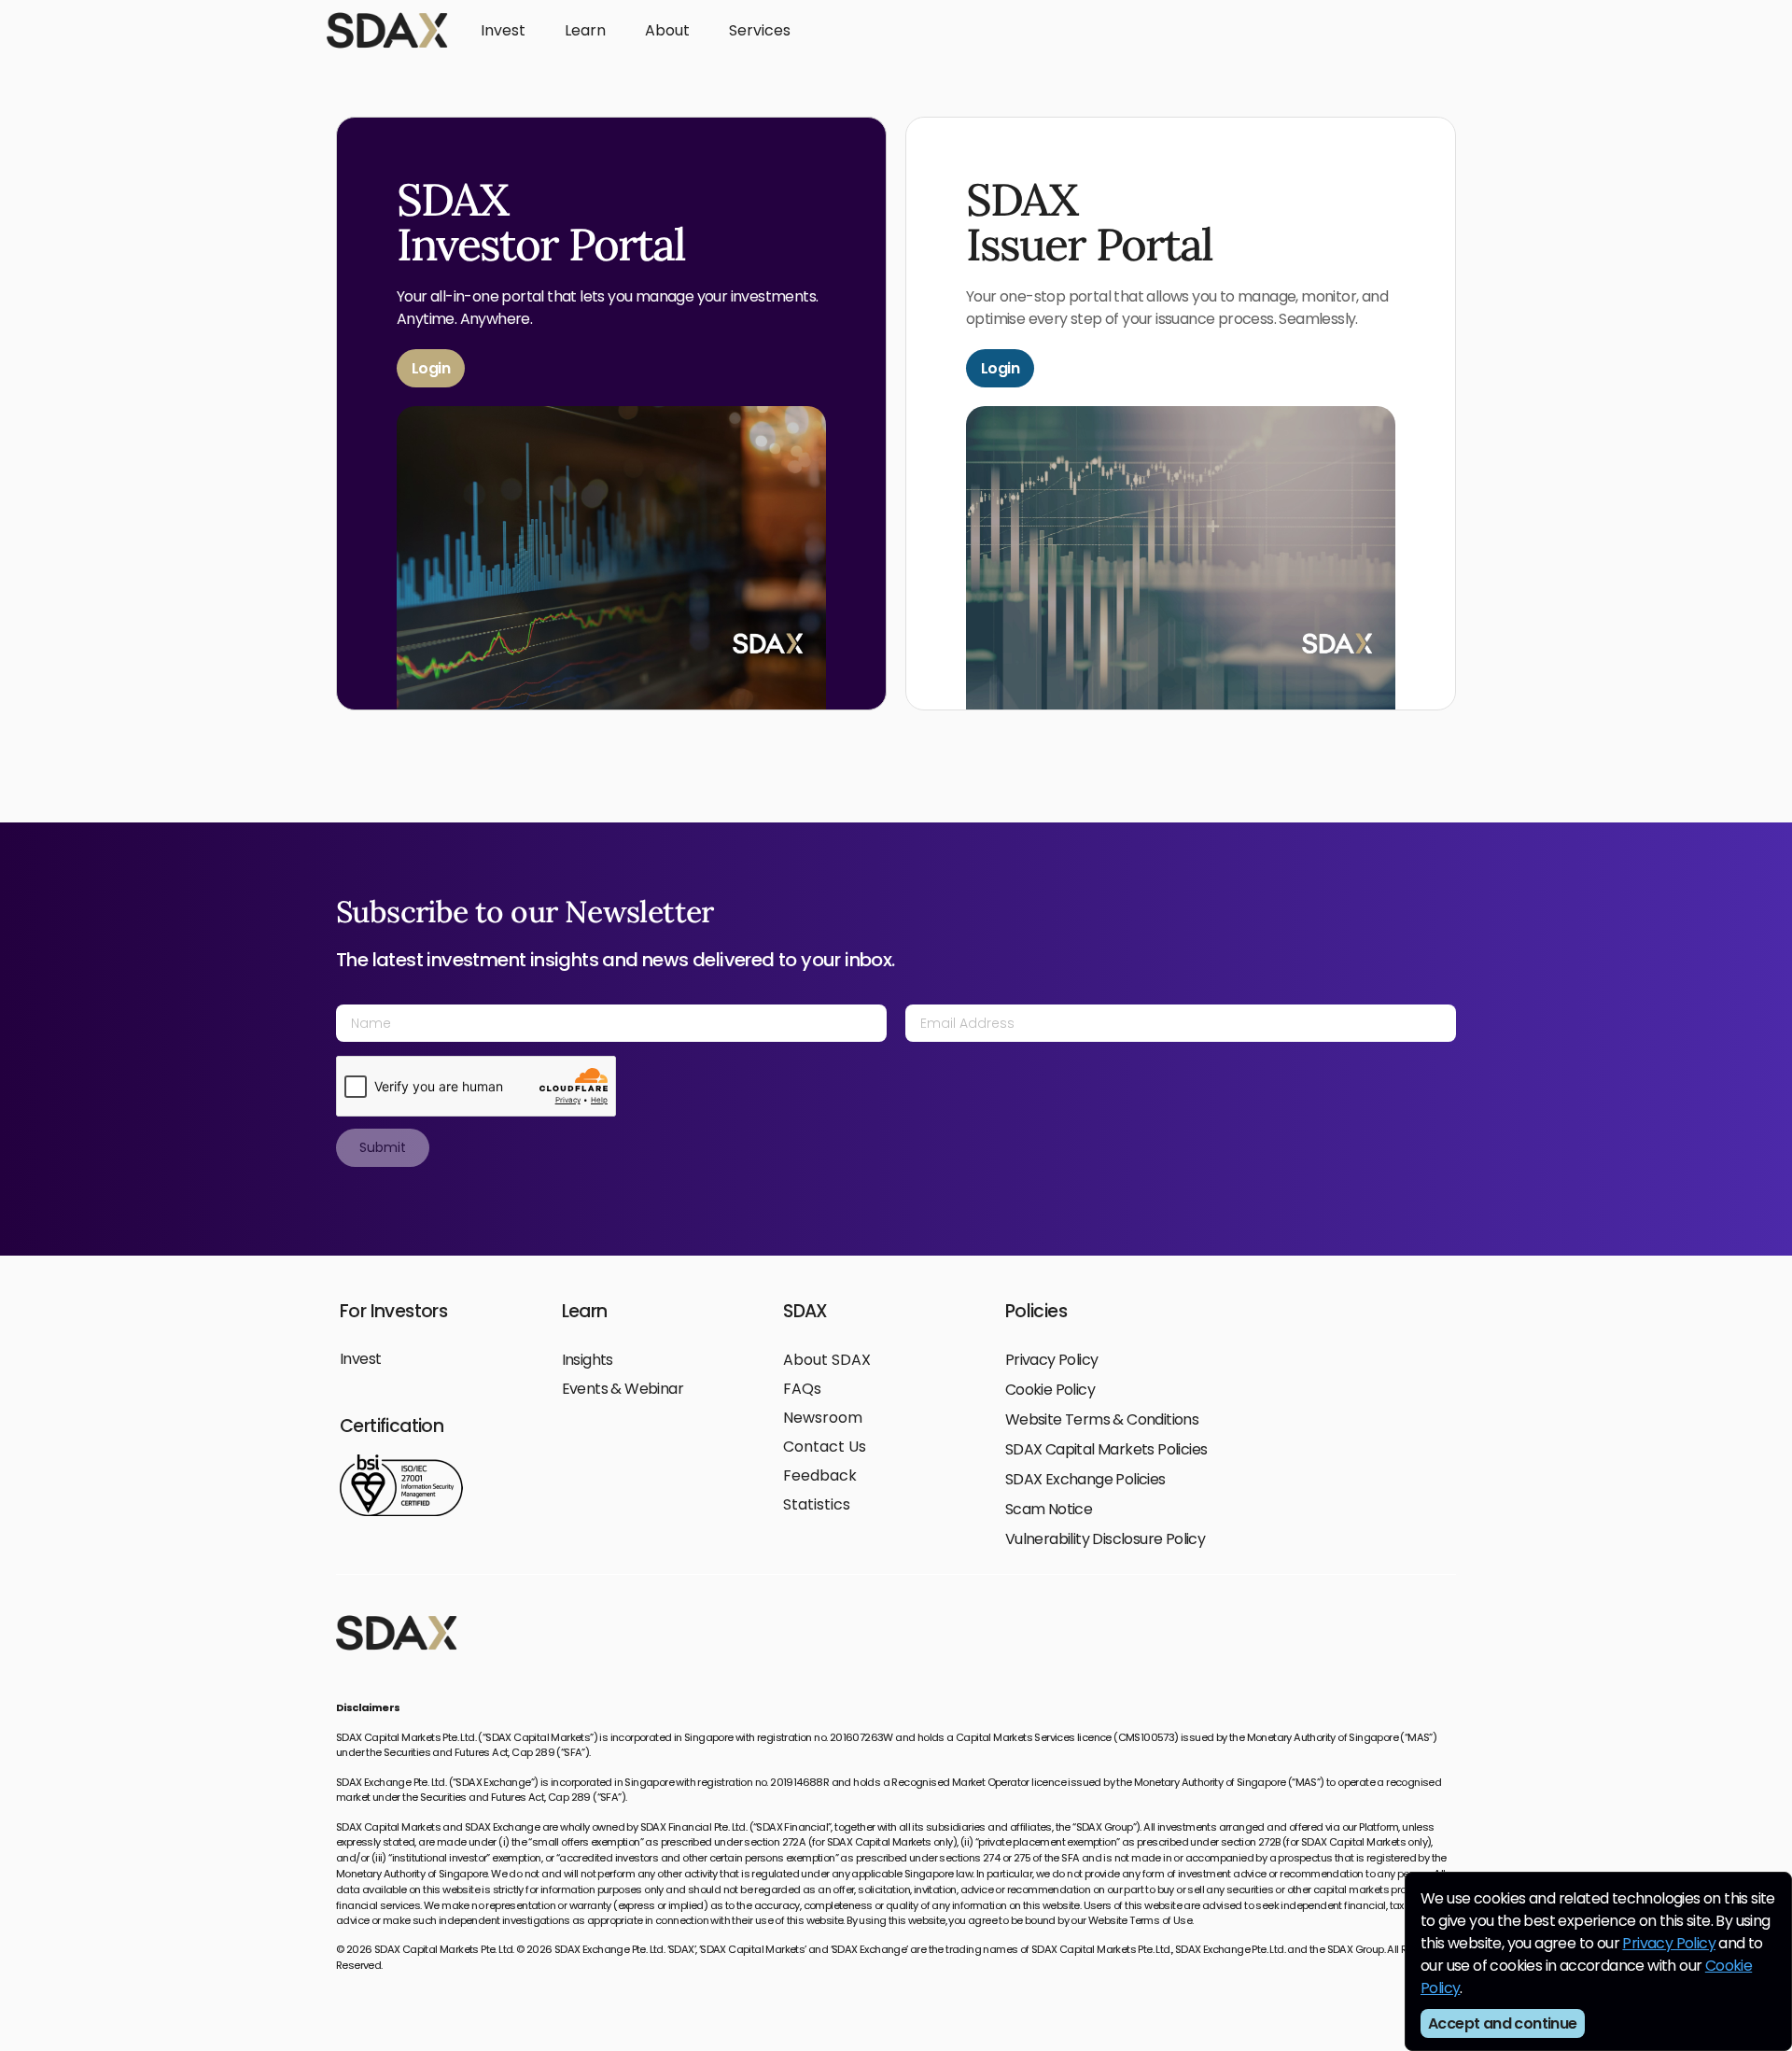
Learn (585, 30)
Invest (503, 30)
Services (760, 30)
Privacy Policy (1669, 1943)
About (667, 30)
